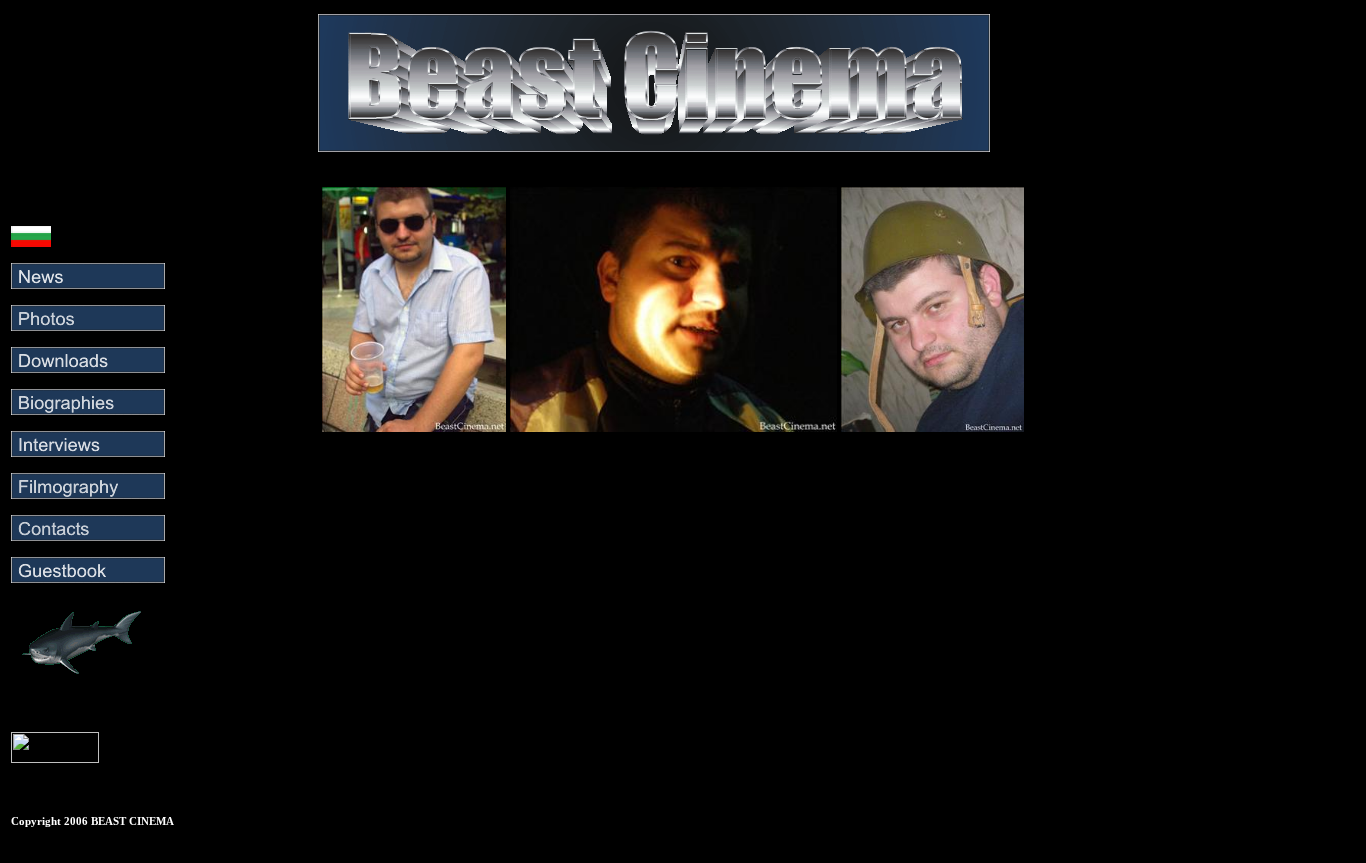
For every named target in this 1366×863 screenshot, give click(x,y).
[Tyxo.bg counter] (55, 757)
